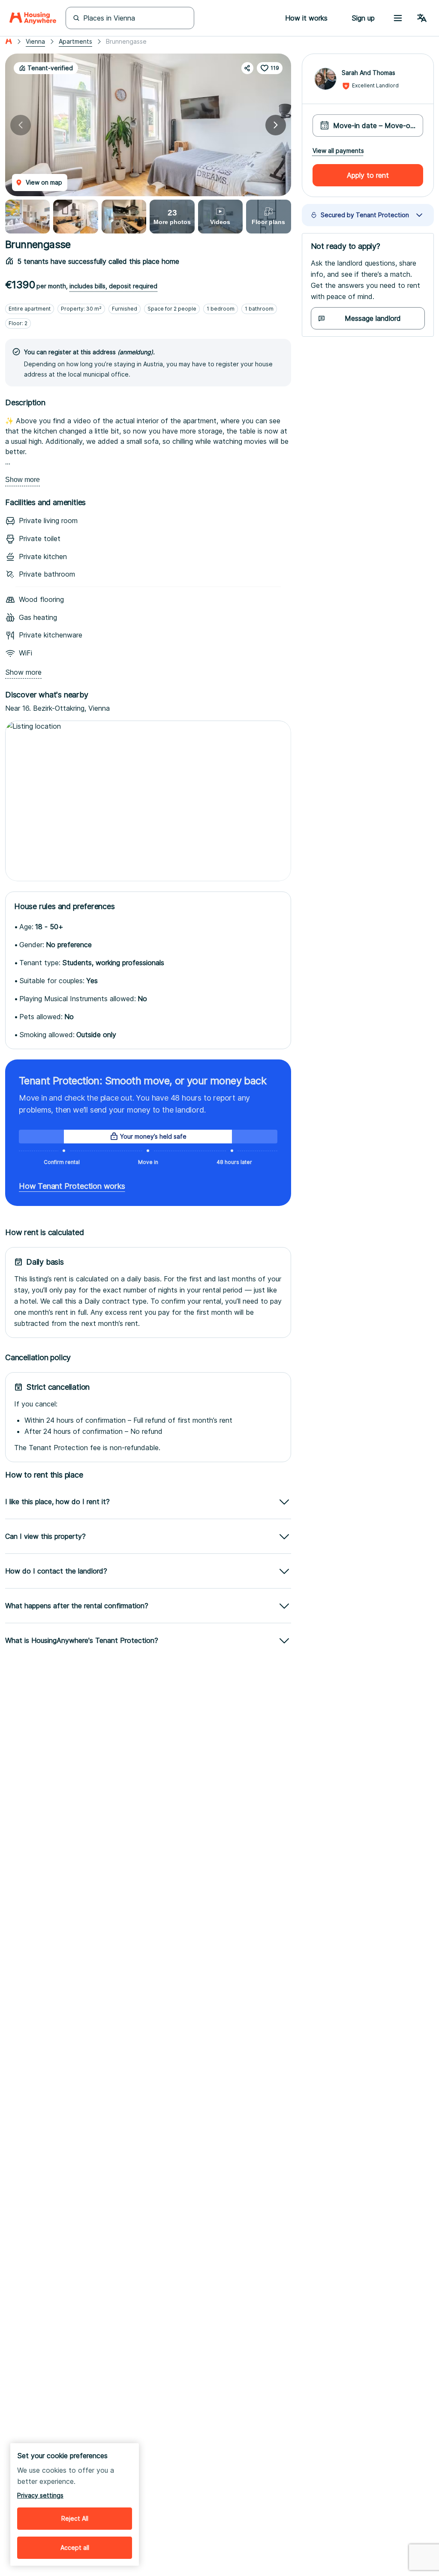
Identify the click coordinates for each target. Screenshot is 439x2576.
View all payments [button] (338, 151)
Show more (23, 480)
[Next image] (276, 125)
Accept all (75, 2548)
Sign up (363, 18)
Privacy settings (40, 2495)
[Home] (33, 18)
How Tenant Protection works (72, 1186)
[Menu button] (398, 18)
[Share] (247, 68)
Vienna (35, 41)
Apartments (75, 41)
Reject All (75, 2518)
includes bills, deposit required (113, 286)
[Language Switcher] (422, 18)
